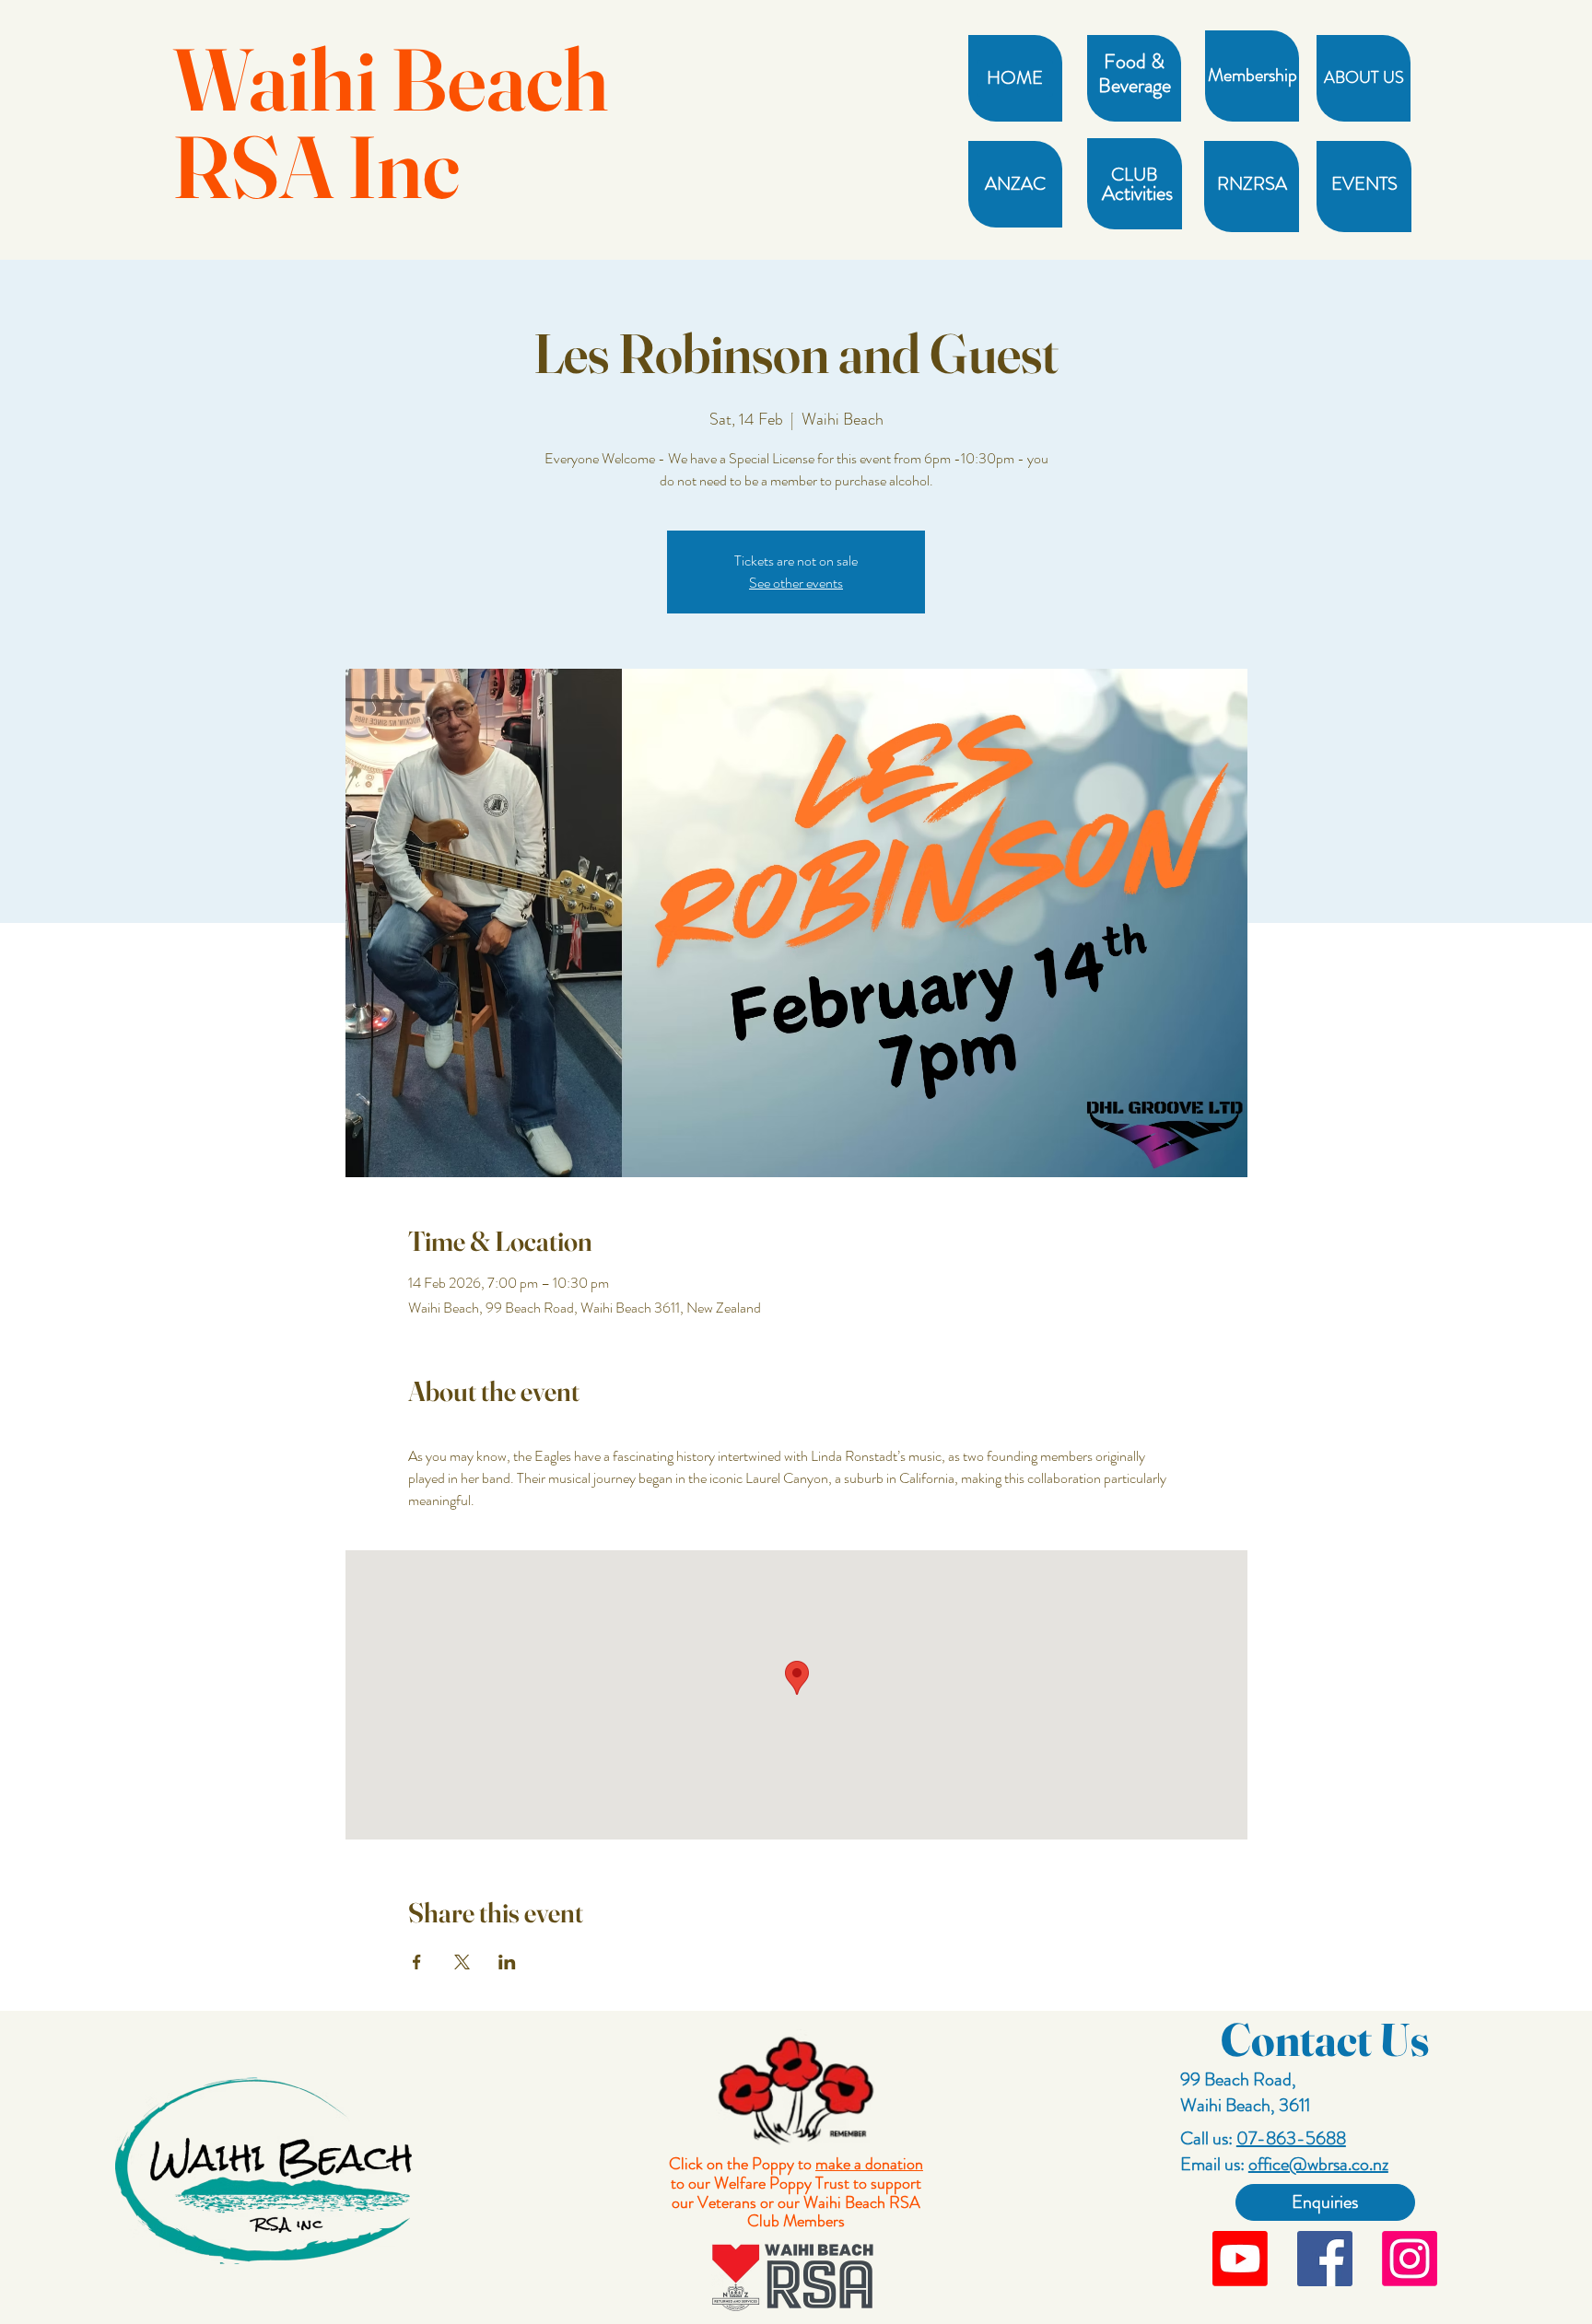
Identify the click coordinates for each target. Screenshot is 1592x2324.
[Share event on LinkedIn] (507, 1962)
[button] (1134, 62)
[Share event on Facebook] (417, 1962)
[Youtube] (1240, 2259)
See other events (796, 583)
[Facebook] (1325, 2259)
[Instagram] (1410, 2259)
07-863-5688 (1291, 2138)
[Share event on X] (462, 1962)
